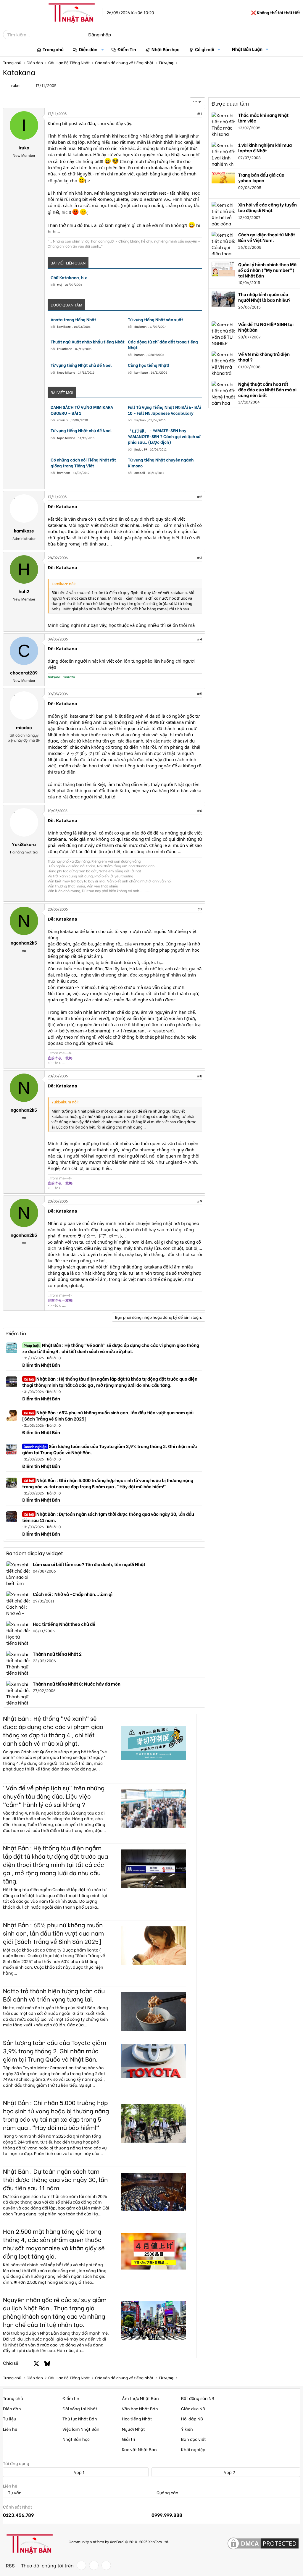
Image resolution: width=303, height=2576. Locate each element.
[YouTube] (106, 2565)
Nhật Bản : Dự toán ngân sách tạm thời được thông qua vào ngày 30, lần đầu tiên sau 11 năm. (108, 1517)
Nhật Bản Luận (247, 49)
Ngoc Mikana (66, 372)
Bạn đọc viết (194, 2439)
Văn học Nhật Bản (140, 2408)
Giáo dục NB (193, 2408)
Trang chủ (53, 49)
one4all (140, 473)
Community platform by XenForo (119, 2541)
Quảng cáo (167, 2493)
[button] (103, 49)
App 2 (229, 2472)
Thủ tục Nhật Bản (80, 2418)
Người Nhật (133, 2429)
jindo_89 (141, 449)
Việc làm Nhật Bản (81, 2429)
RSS (10, 2565)
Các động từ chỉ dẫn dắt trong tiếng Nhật (163, 344)
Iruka (15, 85)
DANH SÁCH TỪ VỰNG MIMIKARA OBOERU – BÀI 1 (82, 410)
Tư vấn (14, 2493)
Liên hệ (10, 2429)
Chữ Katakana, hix (69, 277)
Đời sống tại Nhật (80, 2408)
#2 (199, 497)
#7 (200, 909)
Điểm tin (16, 1333)
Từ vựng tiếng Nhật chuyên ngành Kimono (161, 463)
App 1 (79, 2472)
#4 (199, 639)
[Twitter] (94, 2565)
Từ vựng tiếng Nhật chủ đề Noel (81, 365)
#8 (199, 1076)
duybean (140, 326)
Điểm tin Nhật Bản (41, 1365)
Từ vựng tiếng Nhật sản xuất (155, 319)
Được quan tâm (230, 104)
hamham (64, 473)
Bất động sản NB (198, 2398)
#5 (199, 694)
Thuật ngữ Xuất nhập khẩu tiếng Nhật (88, 342)
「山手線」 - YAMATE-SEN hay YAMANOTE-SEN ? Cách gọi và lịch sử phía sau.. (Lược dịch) (164, 436)
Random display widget (35, 1553)
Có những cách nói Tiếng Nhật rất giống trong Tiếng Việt (83, 463)
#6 (199, 810)
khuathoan (65, 349)
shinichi (63, 420)
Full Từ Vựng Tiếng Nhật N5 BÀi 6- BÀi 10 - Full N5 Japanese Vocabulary (164, 410)
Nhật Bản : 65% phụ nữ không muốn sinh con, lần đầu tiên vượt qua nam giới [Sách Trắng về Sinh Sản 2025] (108, 1415)
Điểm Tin (127, 49)
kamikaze (64, 326)
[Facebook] (81, 2565)
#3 (199, 557)
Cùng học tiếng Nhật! (149, 365)
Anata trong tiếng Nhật (73, 319)
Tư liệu (9, 2418)
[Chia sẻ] (187, 114)
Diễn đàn (88, 49)
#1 (200, 113)
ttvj (60, 284)
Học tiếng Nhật (137, 2418)
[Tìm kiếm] (78, 35)
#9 (199, 1201)
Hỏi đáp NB (192, 2418)
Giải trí (129, 2439)
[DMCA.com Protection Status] (263, 2544)
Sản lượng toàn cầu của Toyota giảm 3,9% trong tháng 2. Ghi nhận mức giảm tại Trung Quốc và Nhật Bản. (110, 1449)
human (139, 355)
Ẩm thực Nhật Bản (140, 2398)
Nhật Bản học (166, 49)
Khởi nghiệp (193, 2449)
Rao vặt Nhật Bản (139, 2449)
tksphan (140, 420)
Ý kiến (187, 2429)
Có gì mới (205, 49)
